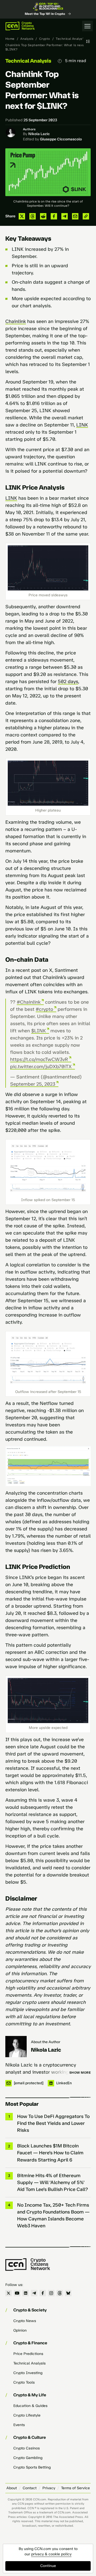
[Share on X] (22, 216)
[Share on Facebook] (54, 216)
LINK (82, 425)
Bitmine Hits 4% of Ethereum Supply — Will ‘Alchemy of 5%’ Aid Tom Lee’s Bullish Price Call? (53, 2182)
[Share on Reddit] (43, 216)
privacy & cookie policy (51, 2554)
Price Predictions (28, 2354)
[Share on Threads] (33, 216)
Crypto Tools (24, 2382)
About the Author (46, 2042)
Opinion (20, 2330)
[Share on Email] (75, 216)
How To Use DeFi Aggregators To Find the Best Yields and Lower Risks (53, 2123)
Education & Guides (30, 2406)
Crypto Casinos (27, 2448)
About (12, 2488)
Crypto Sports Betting (32, 2467)
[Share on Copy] (86, 216)
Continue (48, 2566)
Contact (30, 2488)
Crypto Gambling (28, 2458)
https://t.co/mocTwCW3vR (39, 1059)
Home (10, 39)
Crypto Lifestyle (27, 2415)
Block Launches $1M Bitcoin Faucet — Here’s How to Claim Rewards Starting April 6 (50, 2153)
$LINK (39, 1031)
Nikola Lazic (39, 134)
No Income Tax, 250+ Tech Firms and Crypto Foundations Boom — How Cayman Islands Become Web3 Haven (53, 2215)
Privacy (49, 2488)
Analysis (27, 39)
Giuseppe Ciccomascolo (61, 139)
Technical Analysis (70, 39)
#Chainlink (29, 1002)
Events (19, 2425)
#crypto (44, 1009)
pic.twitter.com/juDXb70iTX (41, 1067)
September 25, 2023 (33, 1084)
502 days (68, 681)
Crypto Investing (28, 2373)
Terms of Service (75, 2488)
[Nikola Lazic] (16, 2047)
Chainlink (16, 321)
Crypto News (25, 2321)
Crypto (45, 39)
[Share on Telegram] (65, 216)
